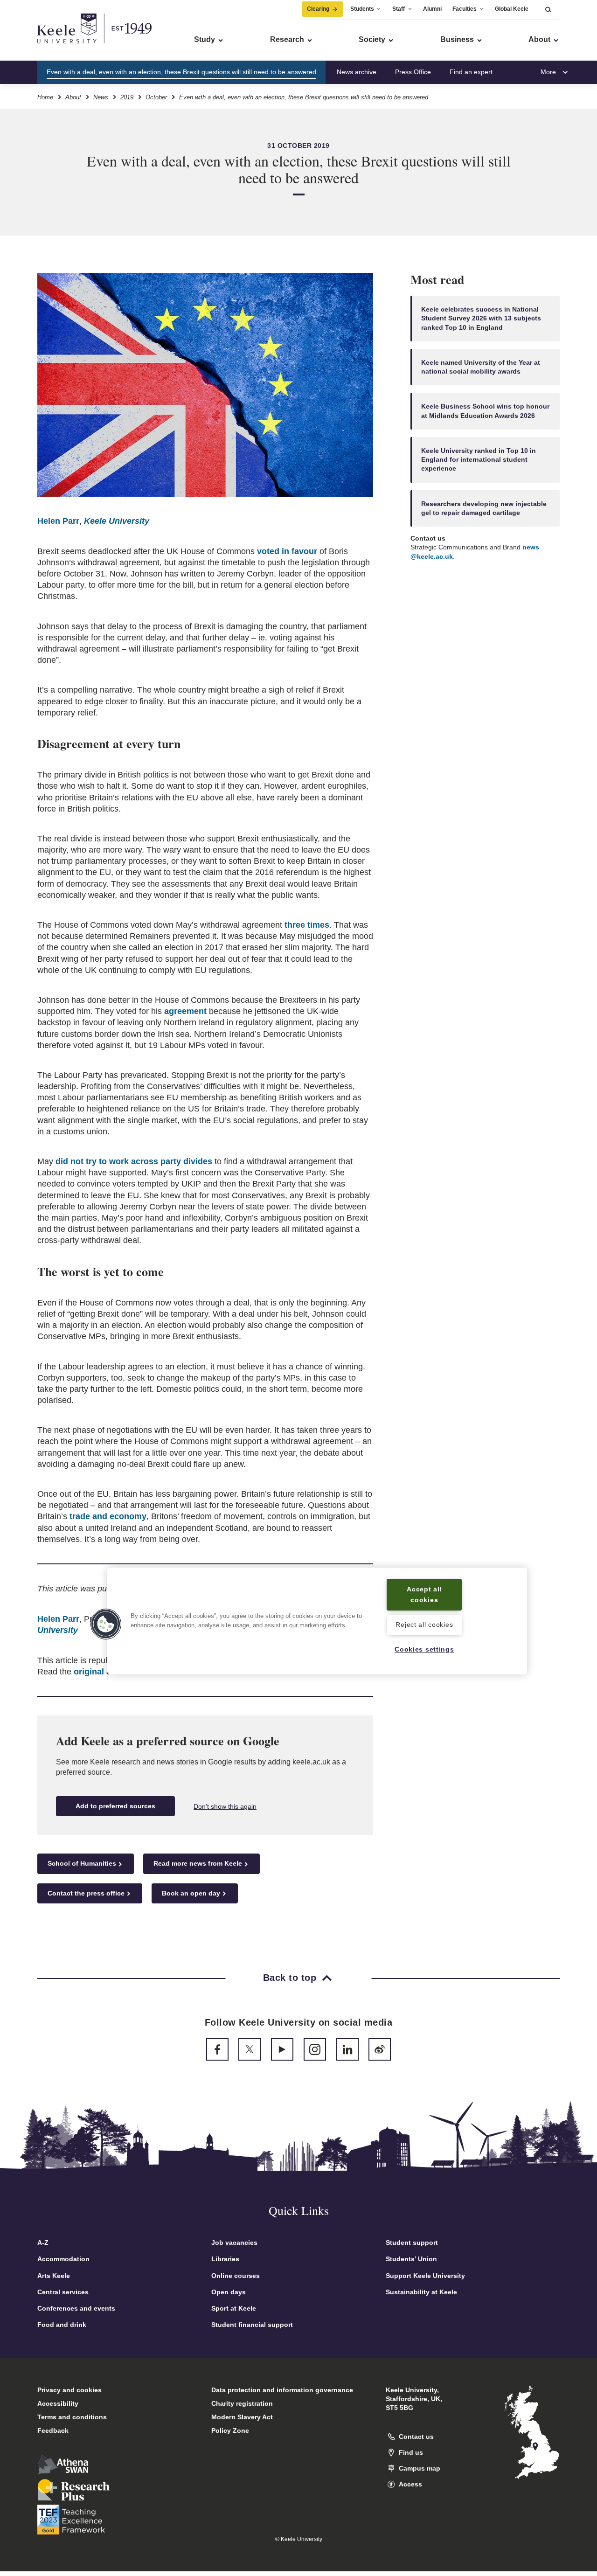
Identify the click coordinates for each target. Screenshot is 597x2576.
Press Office (413, 72)
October (156, 97)
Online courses (236, 2276)
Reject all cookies (424, 1625)
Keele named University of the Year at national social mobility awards (481, 367)
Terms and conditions (72, 2417)
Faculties (465, 9)
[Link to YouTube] (282, 2049)
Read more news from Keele (198, 1863)
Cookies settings (424, 1649)
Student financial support (252, 2325)
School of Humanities (82, 1863)
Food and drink (62, 2325)
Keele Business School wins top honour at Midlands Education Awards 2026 (485, 411)
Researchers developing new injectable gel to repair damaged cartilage (484, 508)
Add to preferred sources (115, 1806)
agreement (185, 1011)
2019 (127, 97)
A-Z (43, 2243)
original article (102, 1672)
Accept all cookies (424, 1594)
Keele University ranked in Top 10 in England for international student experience (479, 460)
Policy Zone (230, 2430)
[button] (548, 9)
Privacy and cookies (69, 2390)
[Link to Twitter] (250, 2049)
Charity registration (242, 2403)
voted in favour (287, 551)
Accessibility (58, 2403)
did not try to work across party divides (134, 1161)
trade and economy (108, 1516)
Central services (63, 2292)
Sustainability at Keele (421, 2292)
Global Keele (512, 9)
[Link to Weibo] (380, 2049)
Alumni (432, 9)
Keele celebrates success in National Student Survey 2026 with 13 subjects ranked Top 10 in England (481, 319)
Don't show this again (225, 1806)
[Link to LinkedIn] (347, 2049)
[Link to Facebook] (217, 2049)
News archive (357, 72)
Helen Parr (58, 521)
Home (45, 97)
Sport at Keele (234, 2308)
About (73, 97)
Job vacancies (234, 2243)
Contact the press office (86, 1893)
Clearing (318, 9)
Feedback (53, 2430)
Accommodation (63, 2259)
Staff (399, 9)
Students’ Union (411, 2259)
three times (307, 925)
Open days (229, 2292)
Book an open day (191, 1893)
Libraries (225, 2259)
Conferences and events (76, 2308)
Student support (412, 2243)
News (101, 97)
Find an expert (471, 72)
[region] (317, 1621)
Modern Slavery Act (242, 2417)
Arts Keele (54, 2276)
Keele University (117, 521)
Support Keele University (425, 2276)
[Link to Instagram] (315, 2049)
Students (362, 9)
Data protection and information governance (282, 2390)
